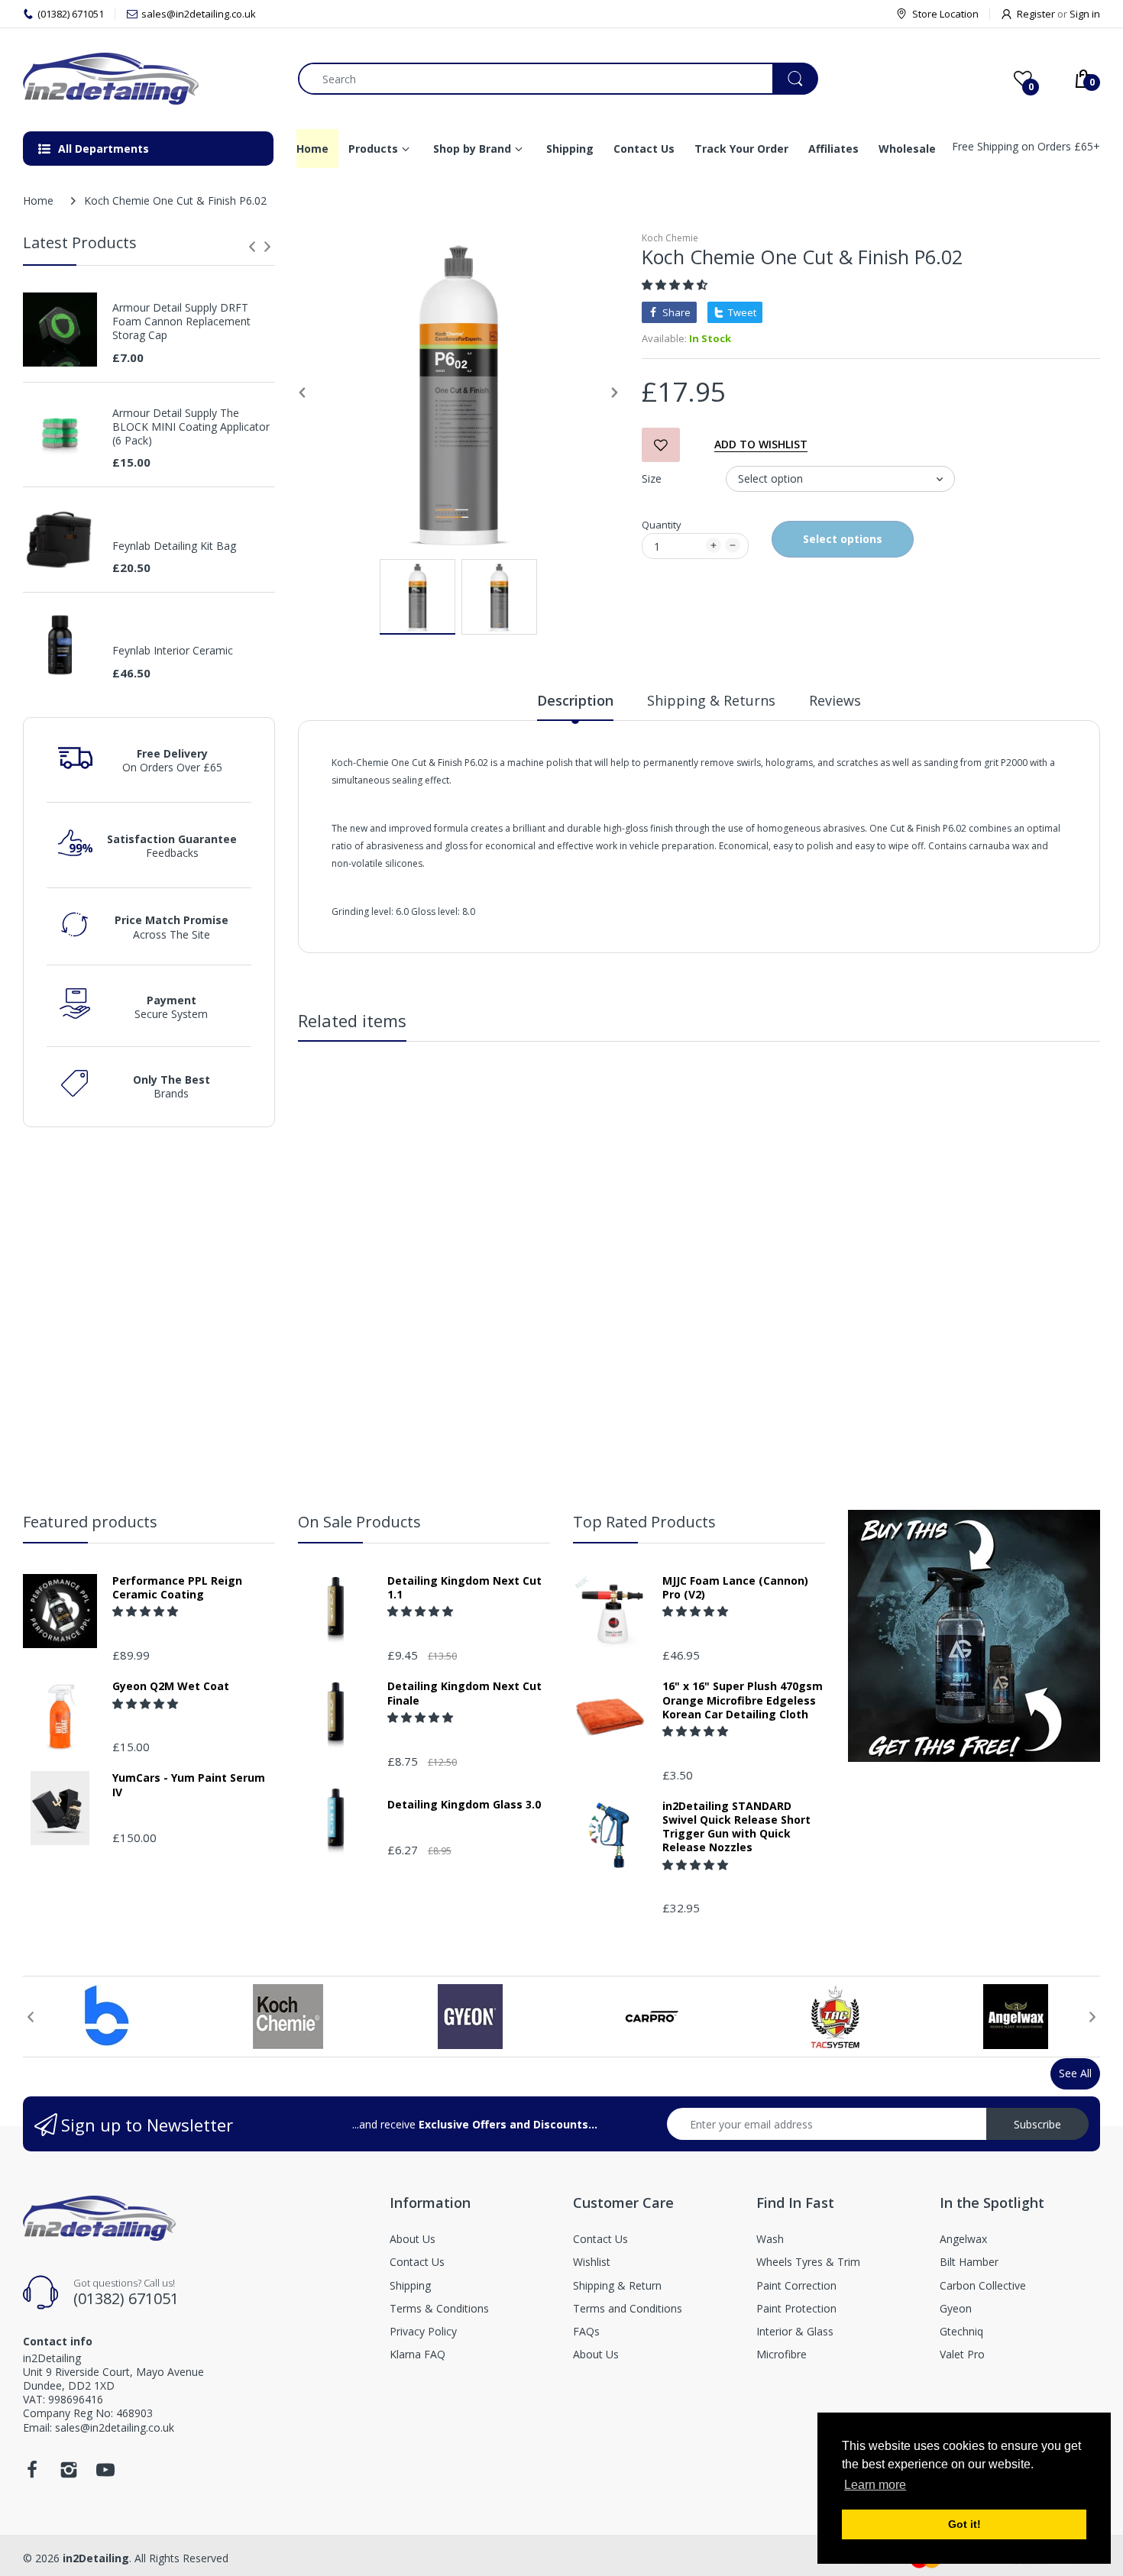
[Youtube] (105, 2474)
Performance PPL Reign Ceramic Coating (177, 1588)
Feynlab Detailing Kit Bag (174, 546)
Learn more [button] (875, 2485)
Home (38, 200)
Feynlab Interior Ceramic (173, 651)
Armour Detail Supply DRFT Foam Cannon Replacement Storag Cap (181, 322)
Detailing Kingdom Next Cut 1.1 (464, 1588)
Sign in (1085, 14)
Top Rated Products (644, 1522)
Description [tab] (575, 700)
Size (652, 478)
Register (1036, 14)
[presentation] (252, 247)
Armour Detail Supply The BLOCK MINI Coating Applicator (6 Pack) (191, 427)
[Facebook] (32, 2474)
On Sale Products (359, 1522)
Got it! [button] (964, 2524)
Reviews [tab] (835, 700)
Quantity (662, 525)
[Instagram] (69, 2474)
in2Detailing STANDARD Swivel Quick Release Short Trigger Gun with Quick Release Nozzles (736, 1827)
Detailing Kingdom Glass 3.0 (464, 1805)
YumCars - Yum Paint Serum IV (189, 1785)
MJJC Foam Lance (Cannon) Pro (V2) (735, 1588)
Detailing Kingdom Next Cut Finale (464, 1693)
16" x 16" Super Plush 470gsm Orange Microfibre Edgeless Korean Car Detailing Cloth (743, 1700)
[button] (676, 284)
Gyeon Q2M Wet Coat (171, 1686)
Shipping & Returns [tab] (711, 700)
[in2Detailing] (149, 79)
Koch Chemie (670, 238)
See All (1075, 2073)
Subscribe (1037, 2124)
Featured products (90, 1522)
